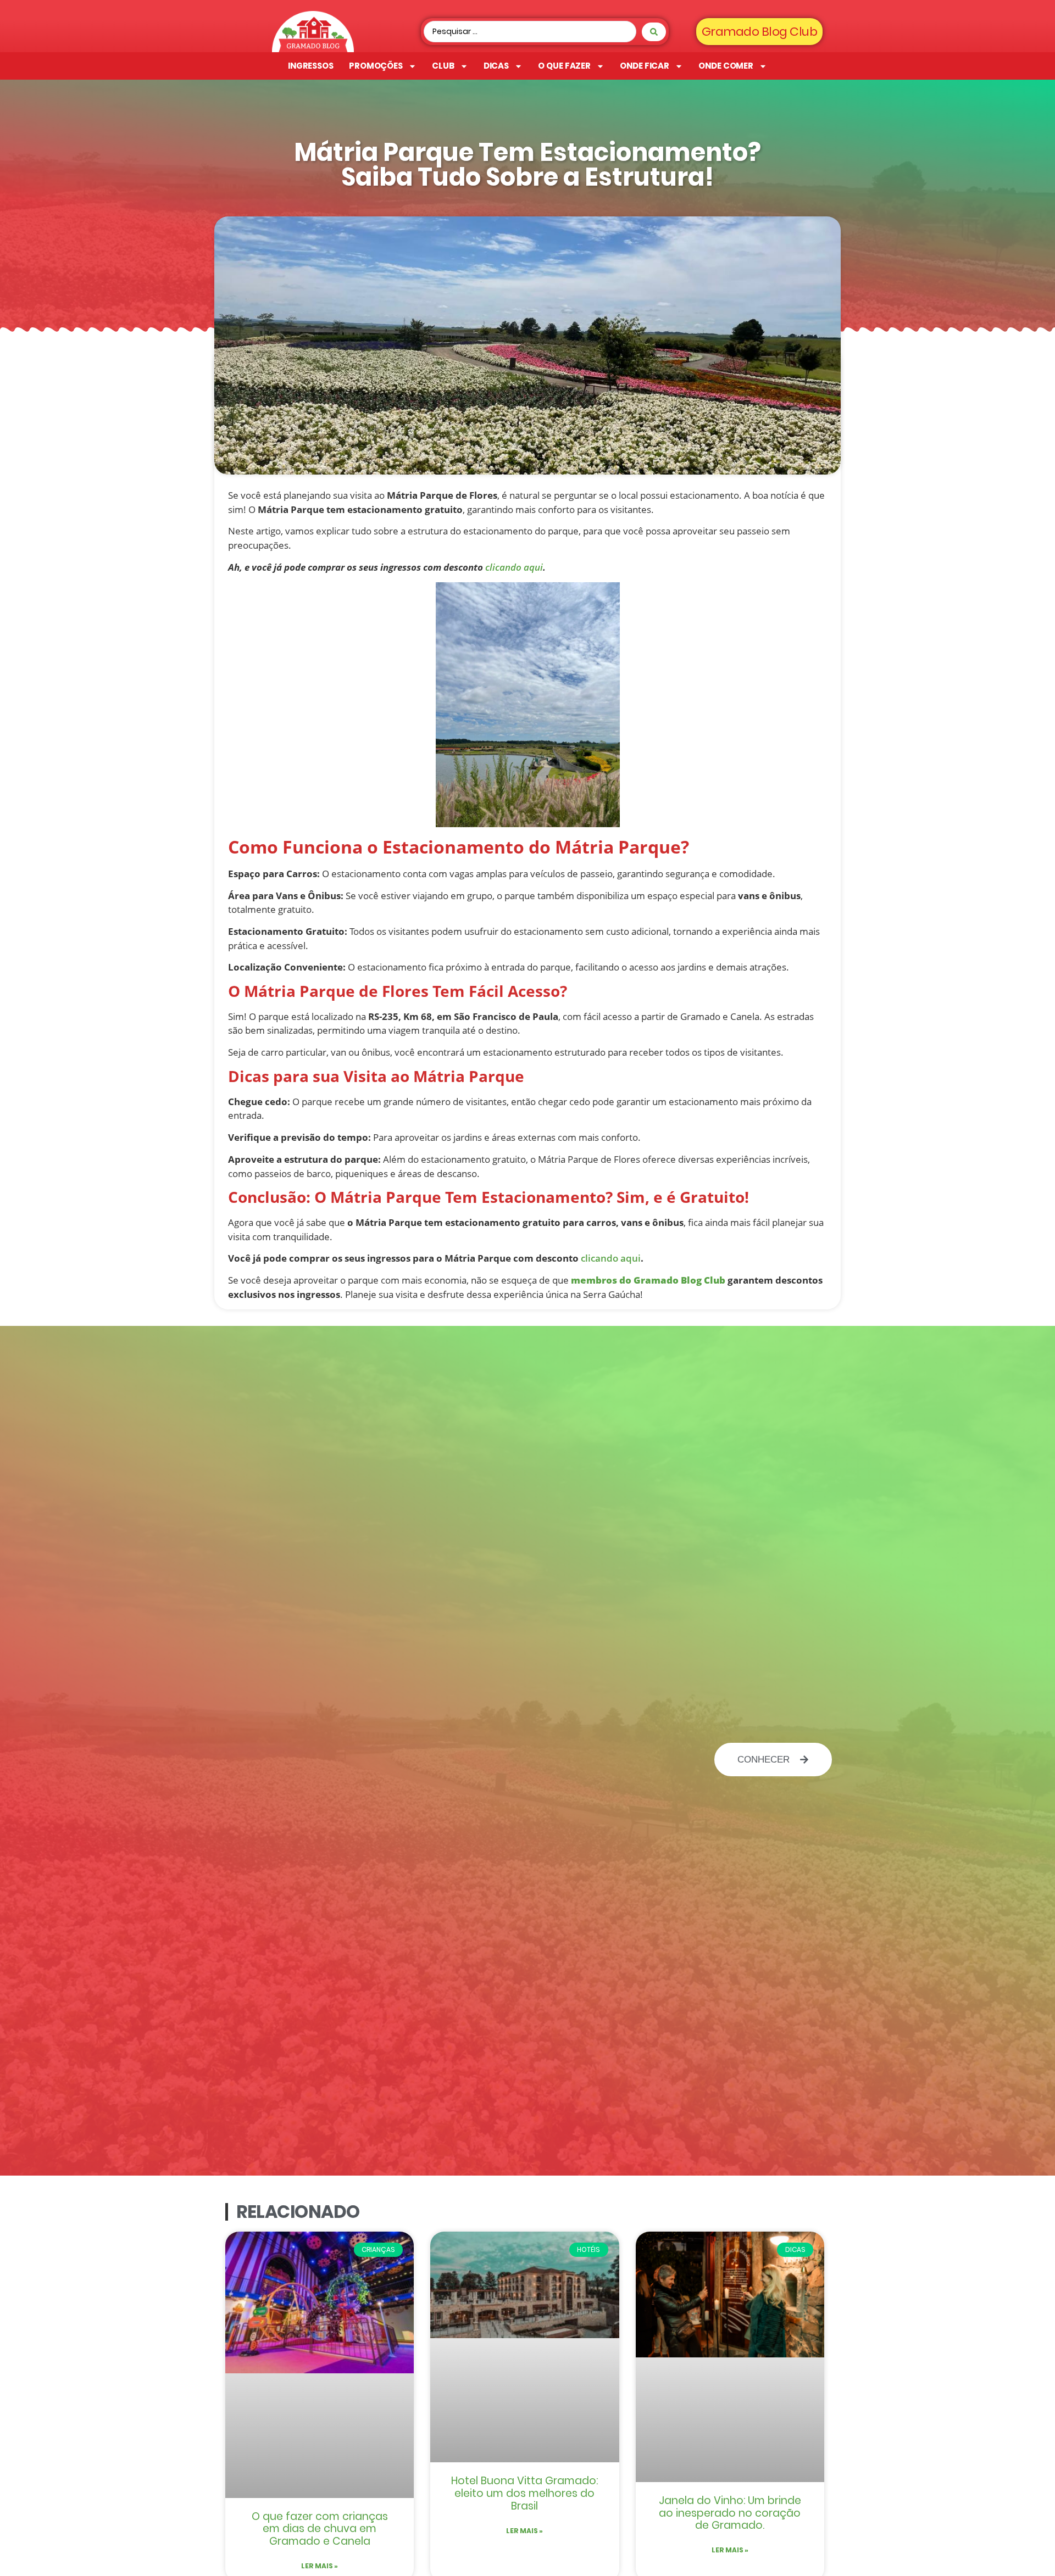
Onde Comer (726, 66)
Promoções (376, 66)
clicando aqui (514, 567)
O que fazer (564, 66)
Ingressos (311, 66)
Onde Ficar (645, 66)
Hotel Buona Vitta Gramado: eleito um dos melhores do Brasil (524, 2493)
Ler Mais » (320, 2566)
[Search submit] (654, 32)
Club (443, 66)
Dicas (496, 66)
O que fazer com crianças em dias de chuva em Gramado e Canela (320, 2529)
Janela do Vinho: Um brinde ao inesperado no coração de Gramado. (730, 2513)
